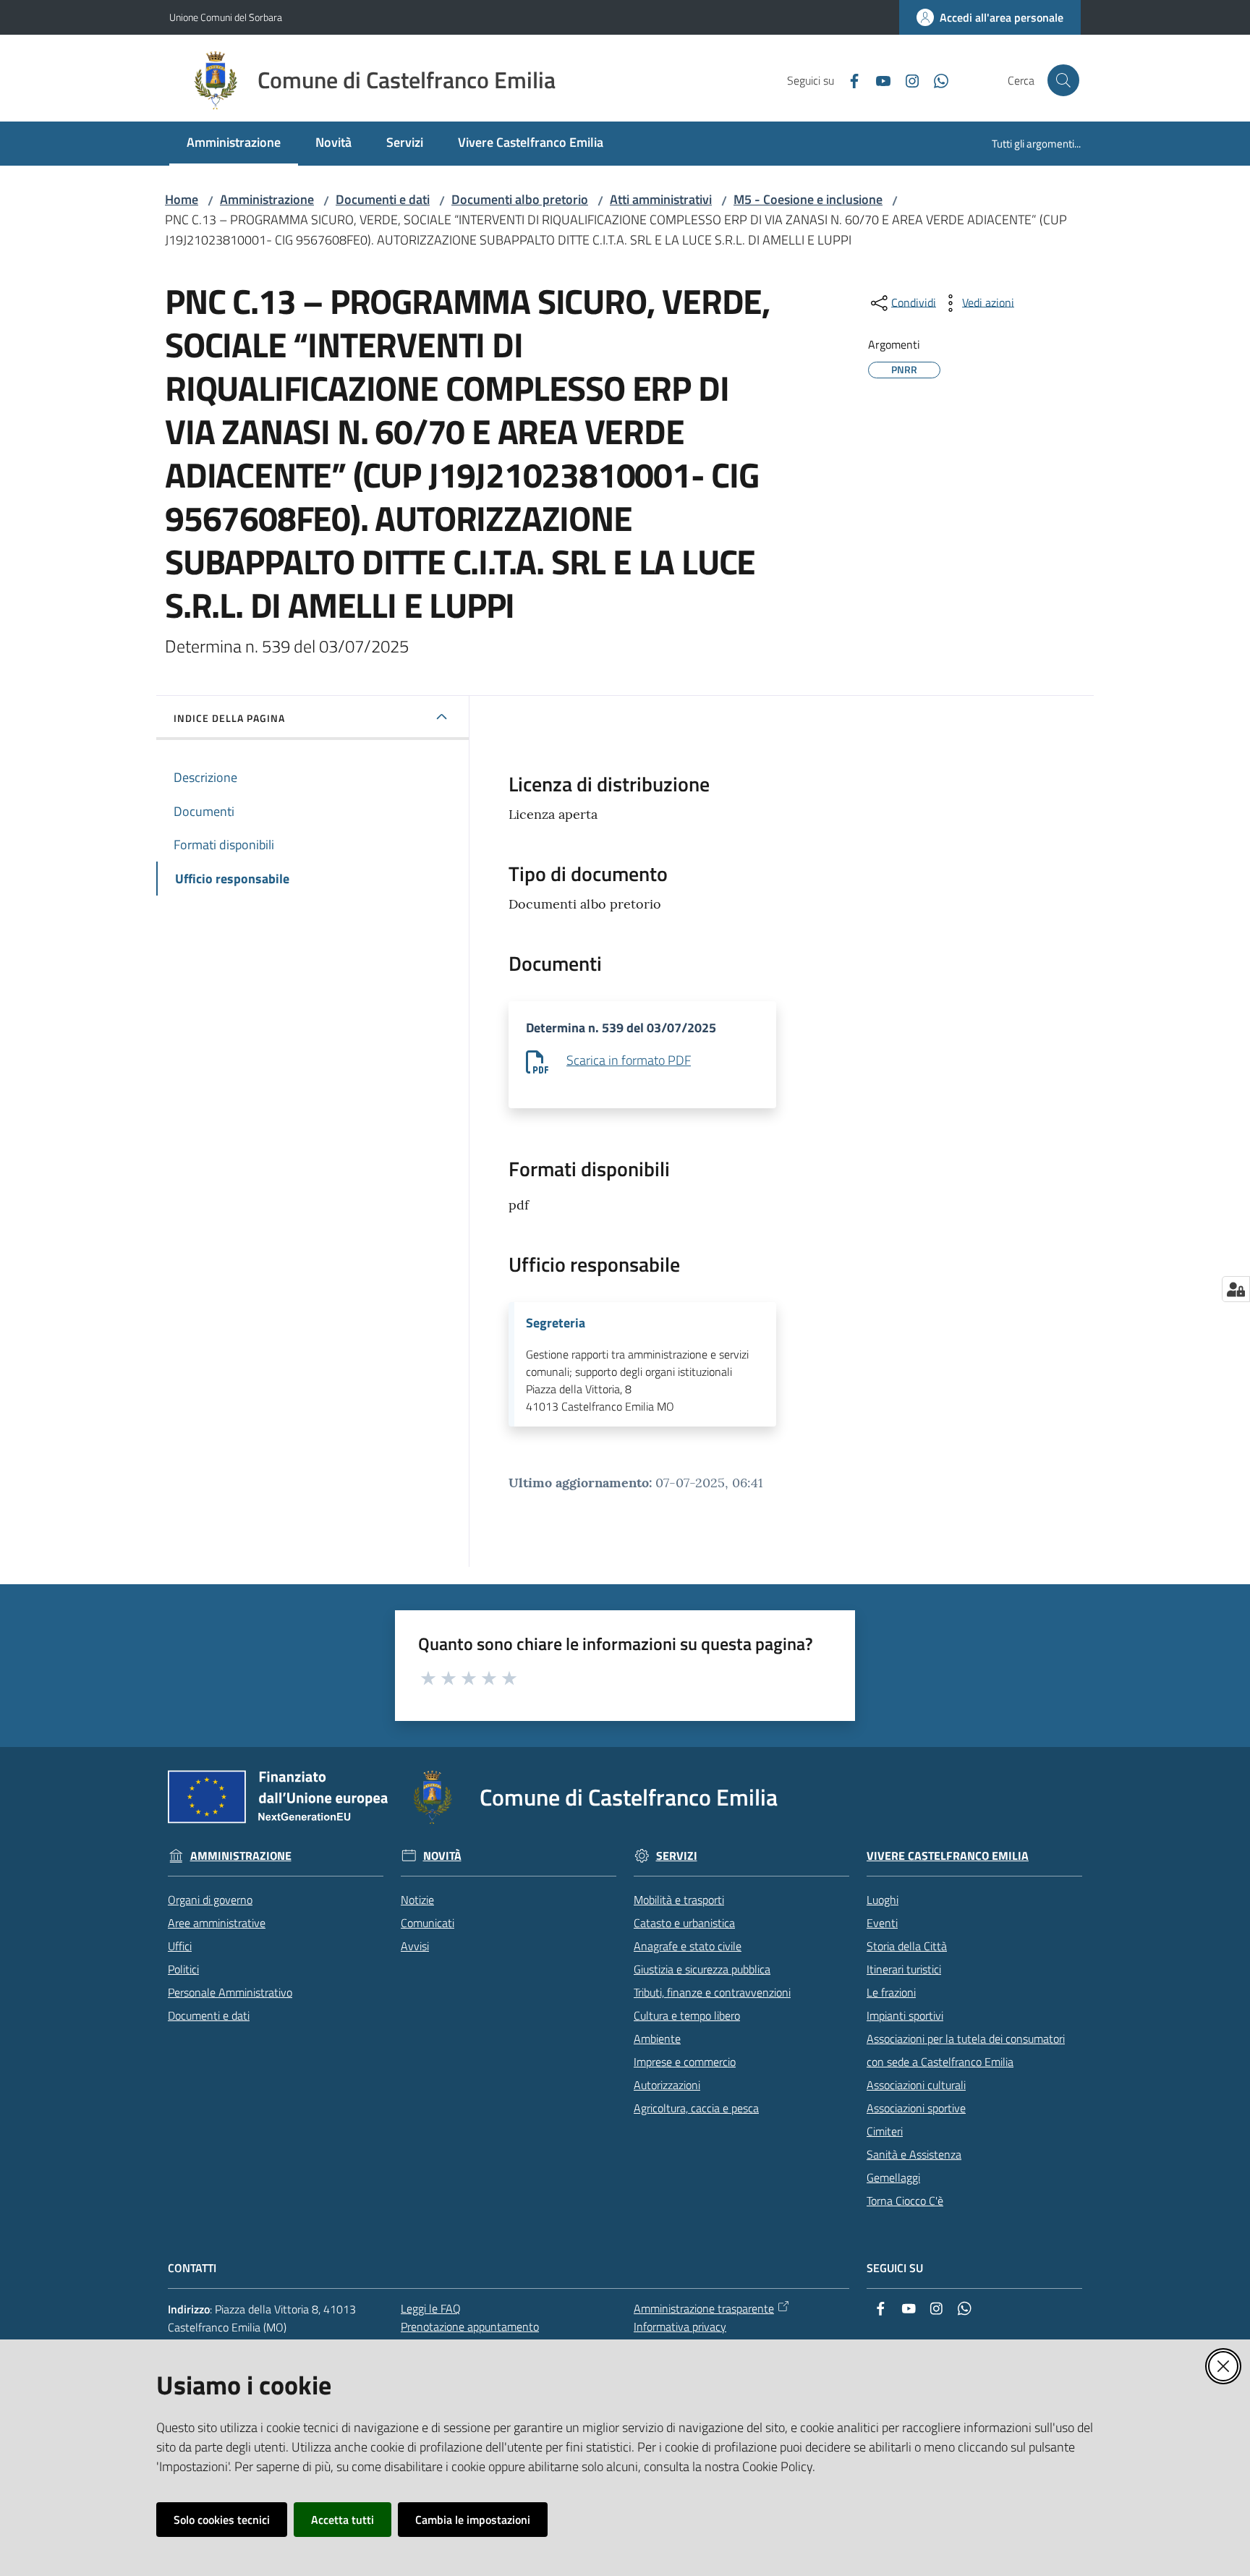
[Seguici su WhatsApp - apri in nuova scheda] (935, 80)
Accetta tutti (343, 2520)
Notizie (417, 1900)
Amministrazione (267, 199)
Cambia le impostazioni (473, 2520)
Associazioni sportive (916, 2108)
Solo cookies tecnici (222, 2520)
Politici (183, 1969)
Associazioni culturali (916, 2085)
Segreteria (556, 1323)
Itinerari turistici (904, 1969)
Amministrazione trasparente (704, 2308)
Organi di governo (210, 1900)
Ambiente (657, 2039)
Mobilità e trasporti (679, 1900)
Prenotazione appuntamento (470, 2326)
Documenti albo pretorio (520, 199)
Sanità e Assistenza (914, 2154)
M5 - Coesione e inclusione (808, 199)
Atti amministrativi (661, 199)
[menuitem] (234, 144)
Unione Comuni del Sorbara (226, 17)
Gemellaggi (893, 2177)
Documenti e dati (383, 199)
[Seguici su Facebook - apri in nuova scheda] (849, 80)
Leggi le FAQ (431, 2308)
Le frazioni (891, 1992)
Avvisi (415, 1946)
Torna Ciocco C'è (905, 2201)
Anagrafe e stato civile (688, 1946)
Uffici (180, 1946)
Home (182, 199)
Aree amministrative (217, 1923)
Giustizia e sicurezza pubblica (702, 1969)
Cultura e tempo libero (687, 2015)
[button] (1063, 80)
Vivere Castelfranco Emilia (948, 1856)
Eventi (882, 1923)
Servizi (677, 1856)
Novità (442, 1856)
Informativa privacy (680, 2326)
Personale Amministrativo (230, 1992)
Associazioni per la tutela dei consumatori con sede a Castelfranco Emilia (966, 2050)
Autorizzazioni (667, 2085)
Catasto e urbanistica (684, 1923)
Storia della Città (907, 1946)
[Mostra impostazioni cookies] (1236, 1289)
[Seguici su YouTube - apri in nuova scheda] (877, 80)
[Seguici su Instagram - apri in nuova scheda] (906, 80)
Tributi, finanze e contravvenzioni (712, 1992)
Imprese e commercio (685, 2062)
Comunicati (428, 1923)
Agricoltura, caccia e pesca (696, 2108)
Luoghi (883, 1900)
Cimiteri (885, 2131)
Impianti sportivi (905, 2015)
